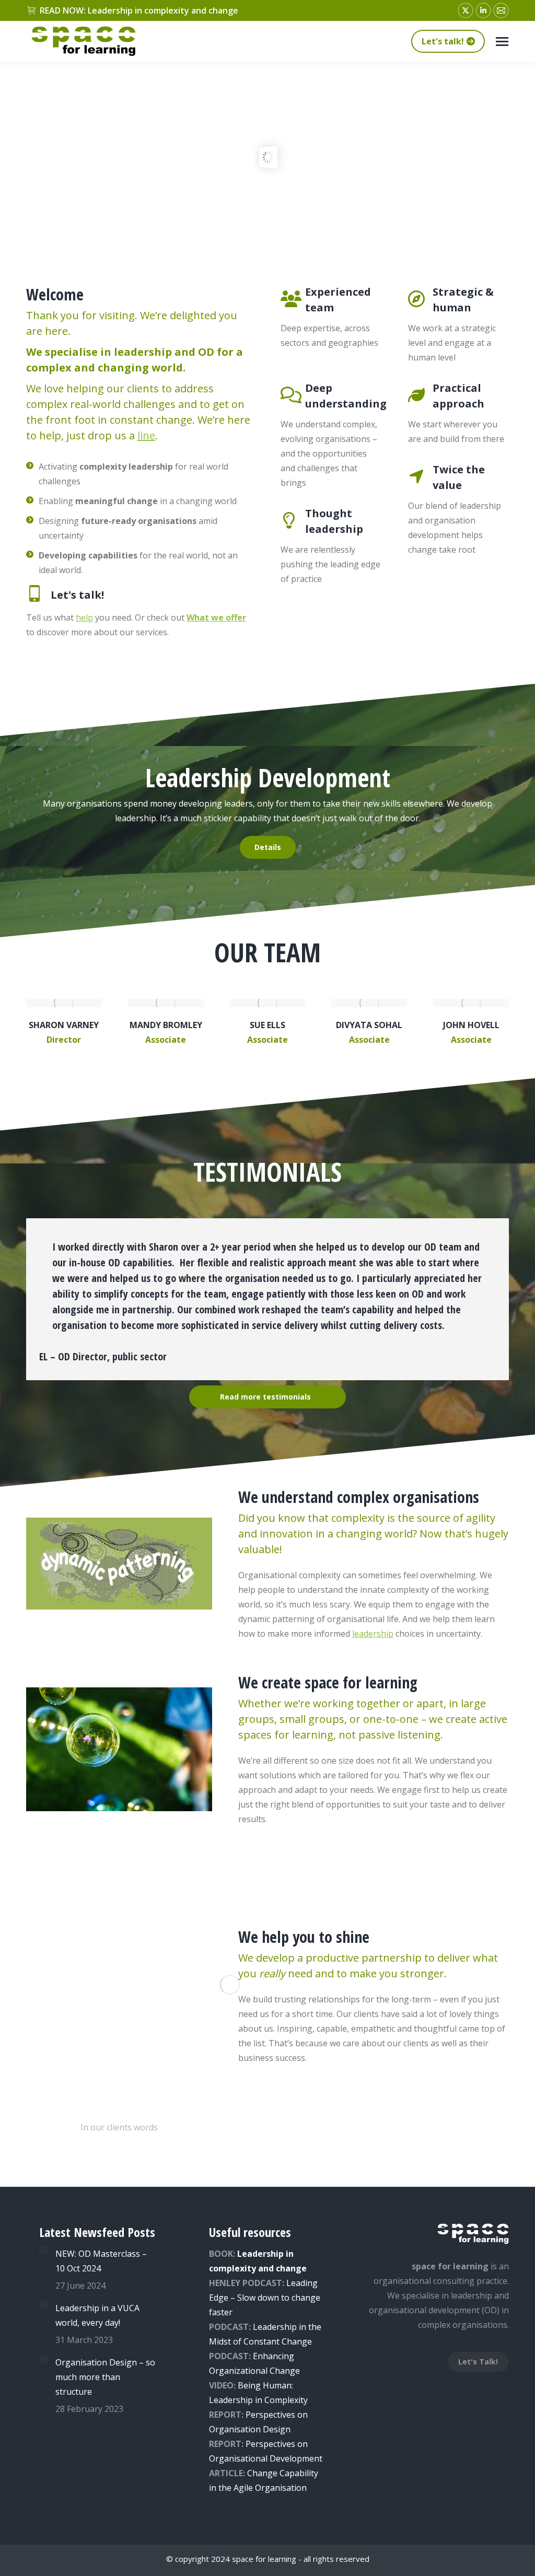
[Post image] (43, 2251)
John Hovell (471, 1025)
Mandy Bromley (166, 1025)
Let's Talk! (478, 2362)
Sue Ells (267, 1025)
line (146, 435)
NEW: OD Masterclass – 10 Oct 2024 (101, 2261)
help (84, 617)
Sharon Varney (64, 1025)
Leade (265, 2327)
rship (287, 2327)
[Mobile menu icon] (502, 42)
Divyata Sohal (369, 1025)
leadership (373, 1634)
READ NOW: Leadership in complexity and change (139, 10)
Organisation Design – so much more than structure (105, 2377)
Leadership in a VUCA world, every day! (97, 2315)
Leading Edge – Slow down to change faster (265, 2298)
